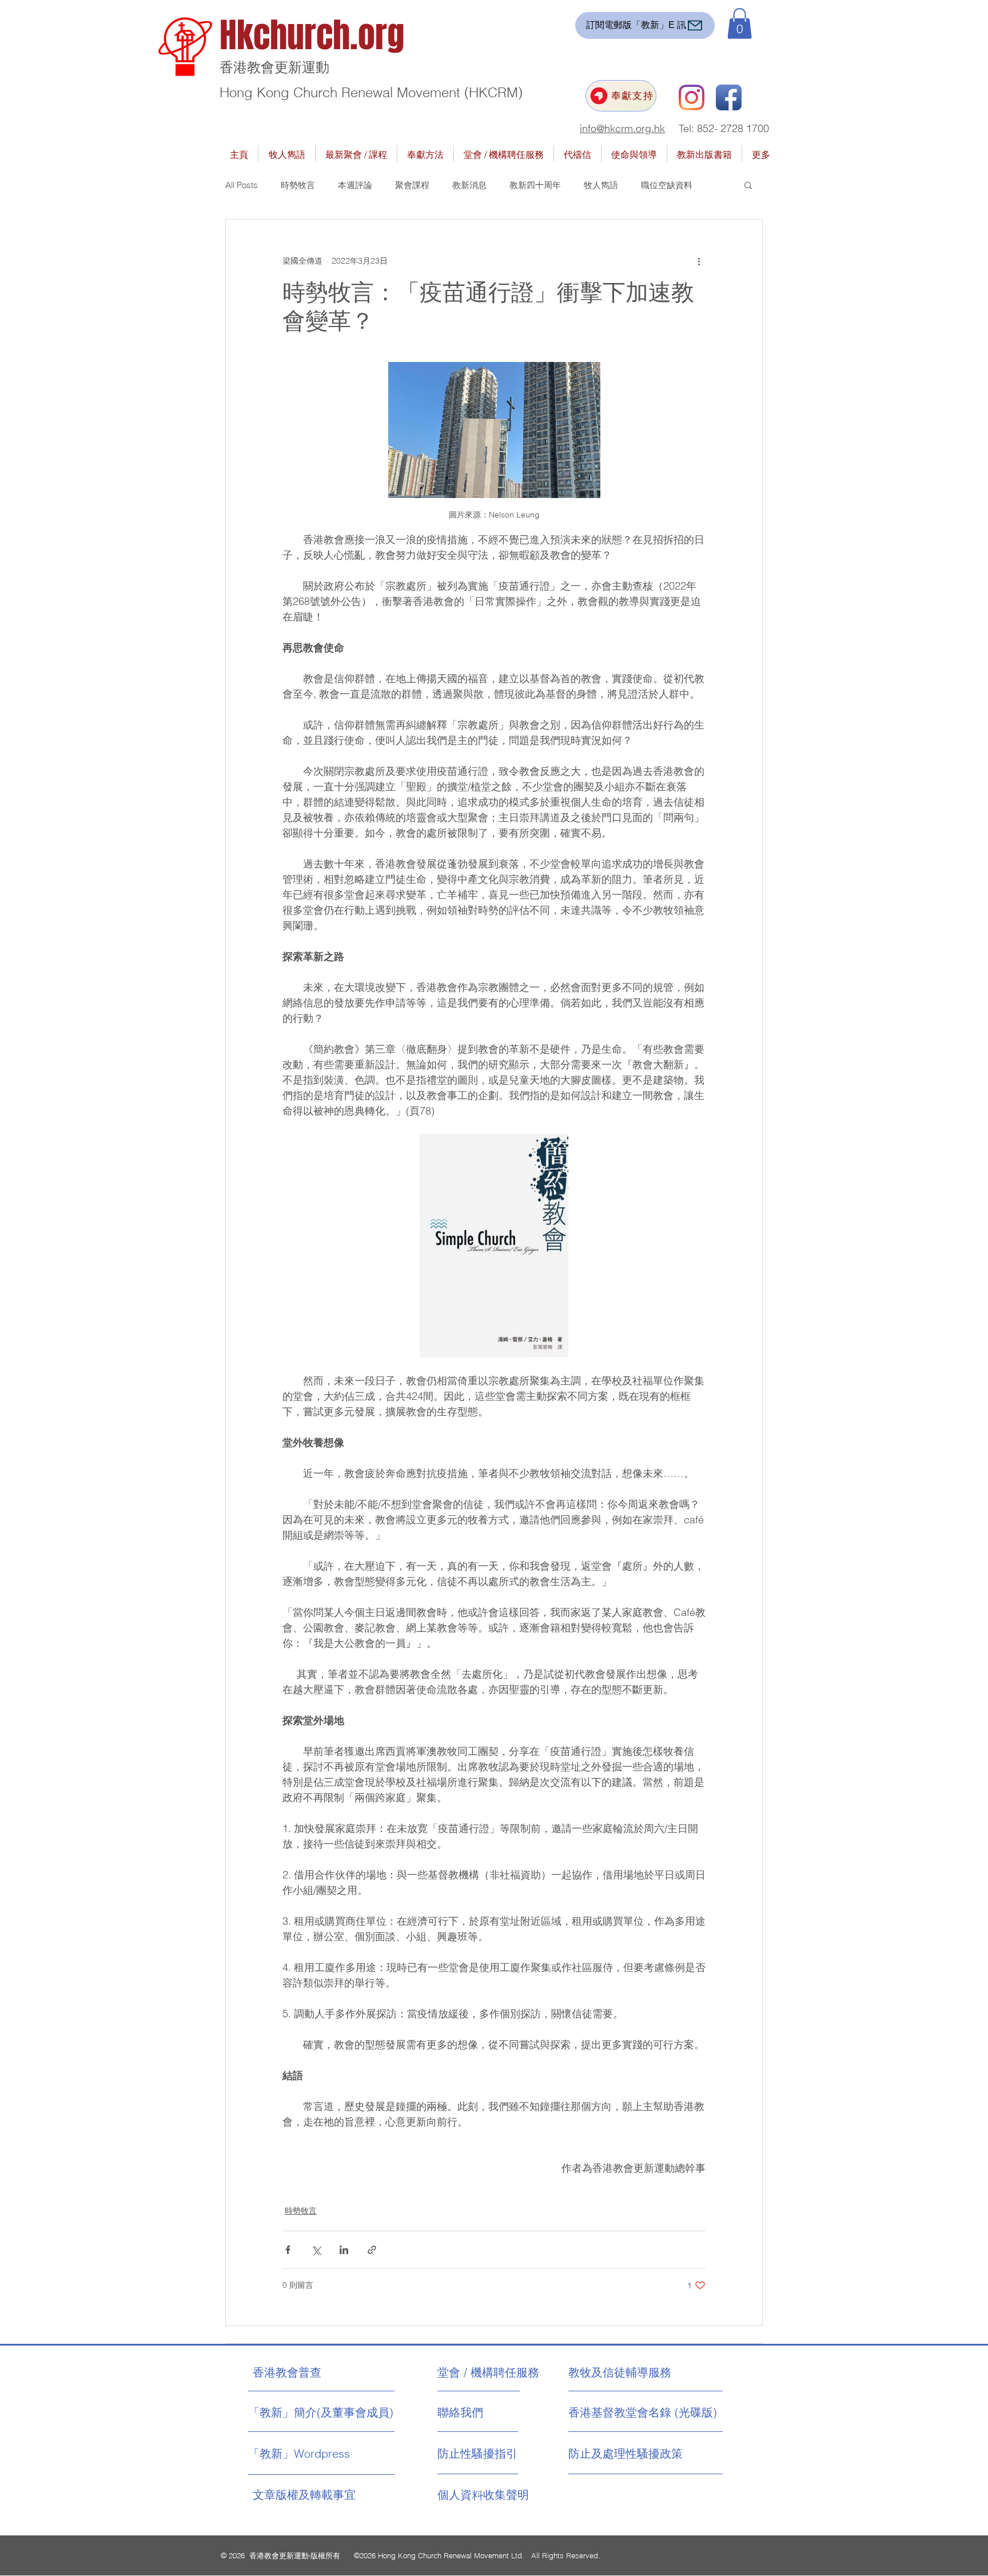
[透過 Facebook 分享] (288, 2250)
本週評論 (355, 185)
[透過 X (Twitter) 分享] (316, 2250)
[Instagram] (692, 97)
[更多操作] (699, 261)
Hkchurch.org (312, 35)
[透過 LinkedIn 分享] (344, 2250)
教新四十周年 (535, 185)
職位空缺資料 (667, 185)
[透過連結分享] (372, 2250)
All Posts (242, 185)
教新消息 (469, 185)
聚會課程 (412, 185)
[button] (740, 23)
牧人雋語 (601, 185)
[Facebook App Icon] (729, 97)
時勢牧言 (298, 185)
